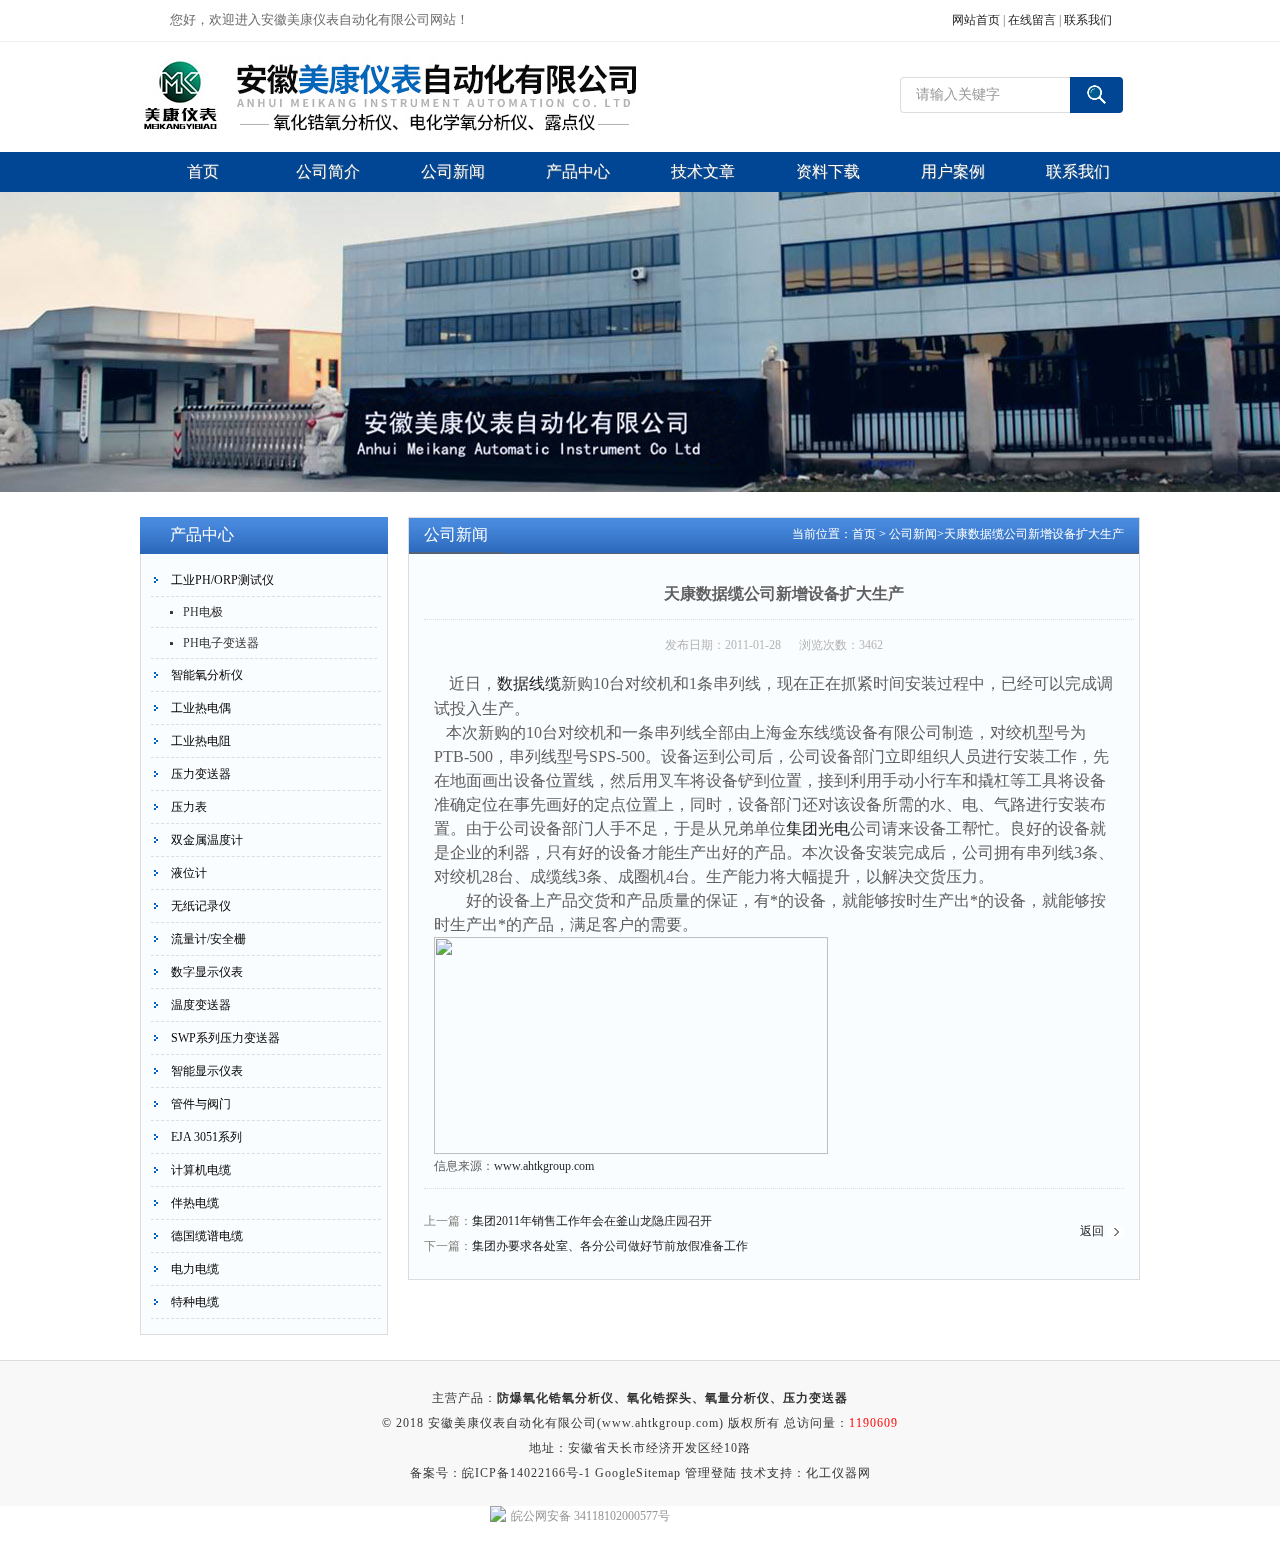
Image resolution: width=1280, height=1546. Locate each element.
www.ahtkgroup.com (544, 1166)
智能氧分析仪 (207, 675)
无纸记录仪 (201, 906)
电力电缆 (195, 1269)
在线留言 (1032, 20)
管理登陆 (711, 1473)
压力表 (189, 807)
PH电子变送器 (221, 643)
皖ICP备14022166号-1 (526, 1473)
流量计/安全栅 (208, 939)
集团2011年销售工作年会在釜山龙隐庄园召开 (592, 1221)
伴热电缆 (195, 1203)
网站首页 (976, 20)
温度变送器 (201, 1005)
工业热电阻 (201, 741)
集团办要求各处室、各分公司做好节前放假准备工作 (610, 1246)
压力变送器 (201, 774)
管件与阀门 (201, 1104)
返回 (1092, 1231)
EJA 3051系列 (206, 1137)
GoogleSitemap (638, 1473)
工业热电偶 (201, 708)
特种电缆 (195, 1302)
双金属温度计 (207, 840)
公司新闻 (913, 534)
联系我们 (1088, 20)
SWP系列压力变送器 (225, 1038)
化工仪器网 (838, 1473)
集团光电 (818, 828)
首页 (864, 534)
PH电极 (203, 612)
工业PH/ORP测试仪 (222, 580)
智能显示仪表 (207, 1071)
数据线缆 (529, 683)
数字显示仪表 (207, 972)
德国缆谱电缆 (207, 1236)
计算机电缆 (201, 1170)
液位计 (189, 873)
